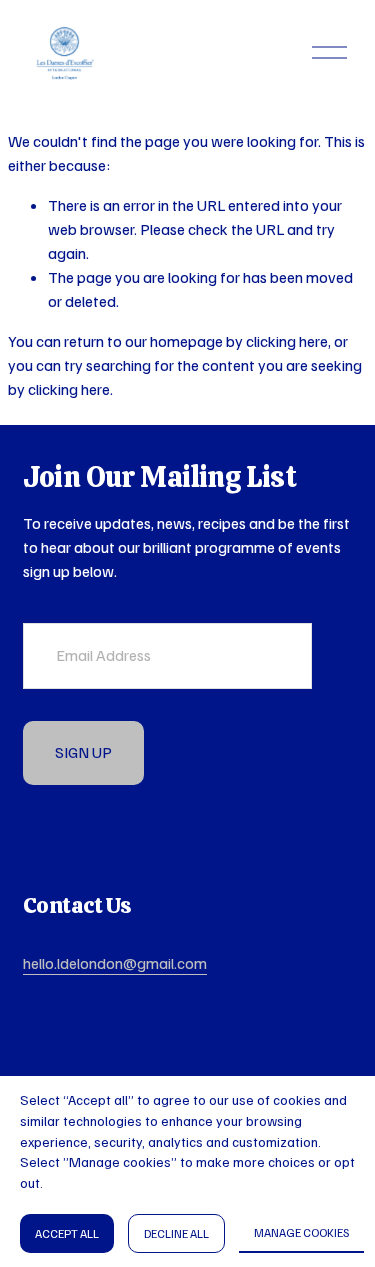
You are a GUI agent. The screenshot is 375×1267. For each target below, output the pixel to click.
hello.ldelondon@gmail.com (115, 963)
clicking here (287, 341)
